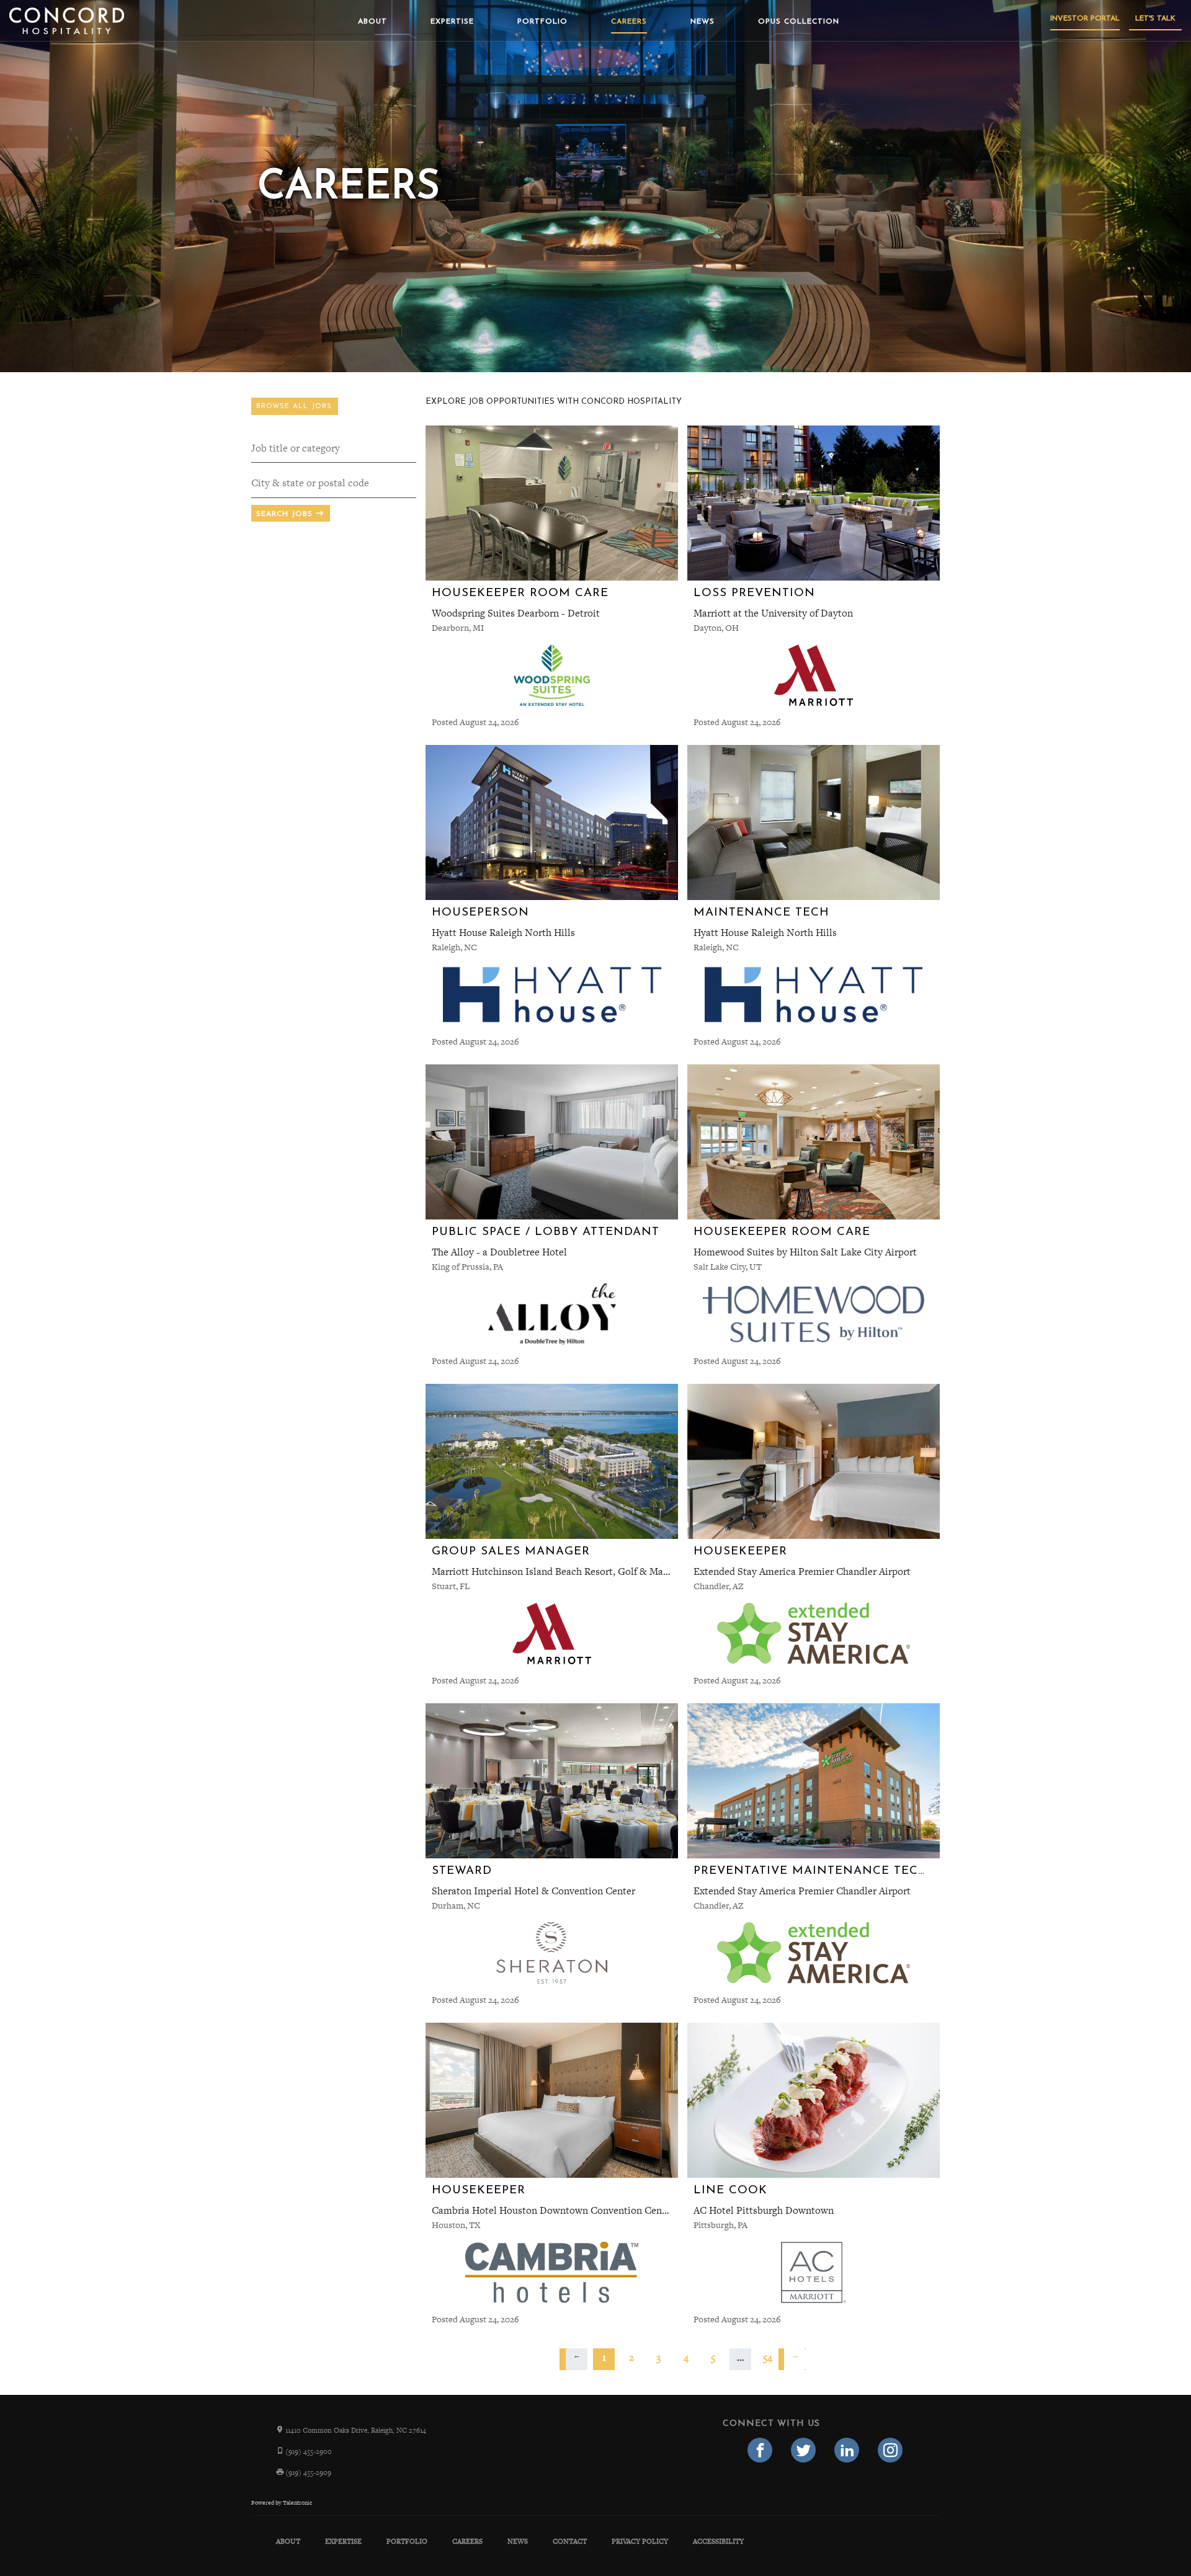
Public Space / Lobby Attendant (546, 1232)
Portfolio (542, 22)
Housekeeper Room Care (520, 593)
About (372, 22)
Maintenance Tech (761, 913)
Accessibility (718, 2541)
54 (768, 2357)
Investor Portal (1085, 19)
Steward (462, 1871)
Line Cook (730, 2190)
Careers (629, 22)
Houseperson (480, 913)
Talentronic (297, 2503)
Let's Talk (1155, 19)
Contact (570, 2541)
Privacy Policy (640, 2541)
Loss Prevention (754, 593)
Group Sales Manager (511, 1552)
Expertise (452, 22)
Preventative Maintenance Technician (834, 1871)
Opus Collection (799, 22)
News (703, 22)
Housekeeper (740, 1552)
